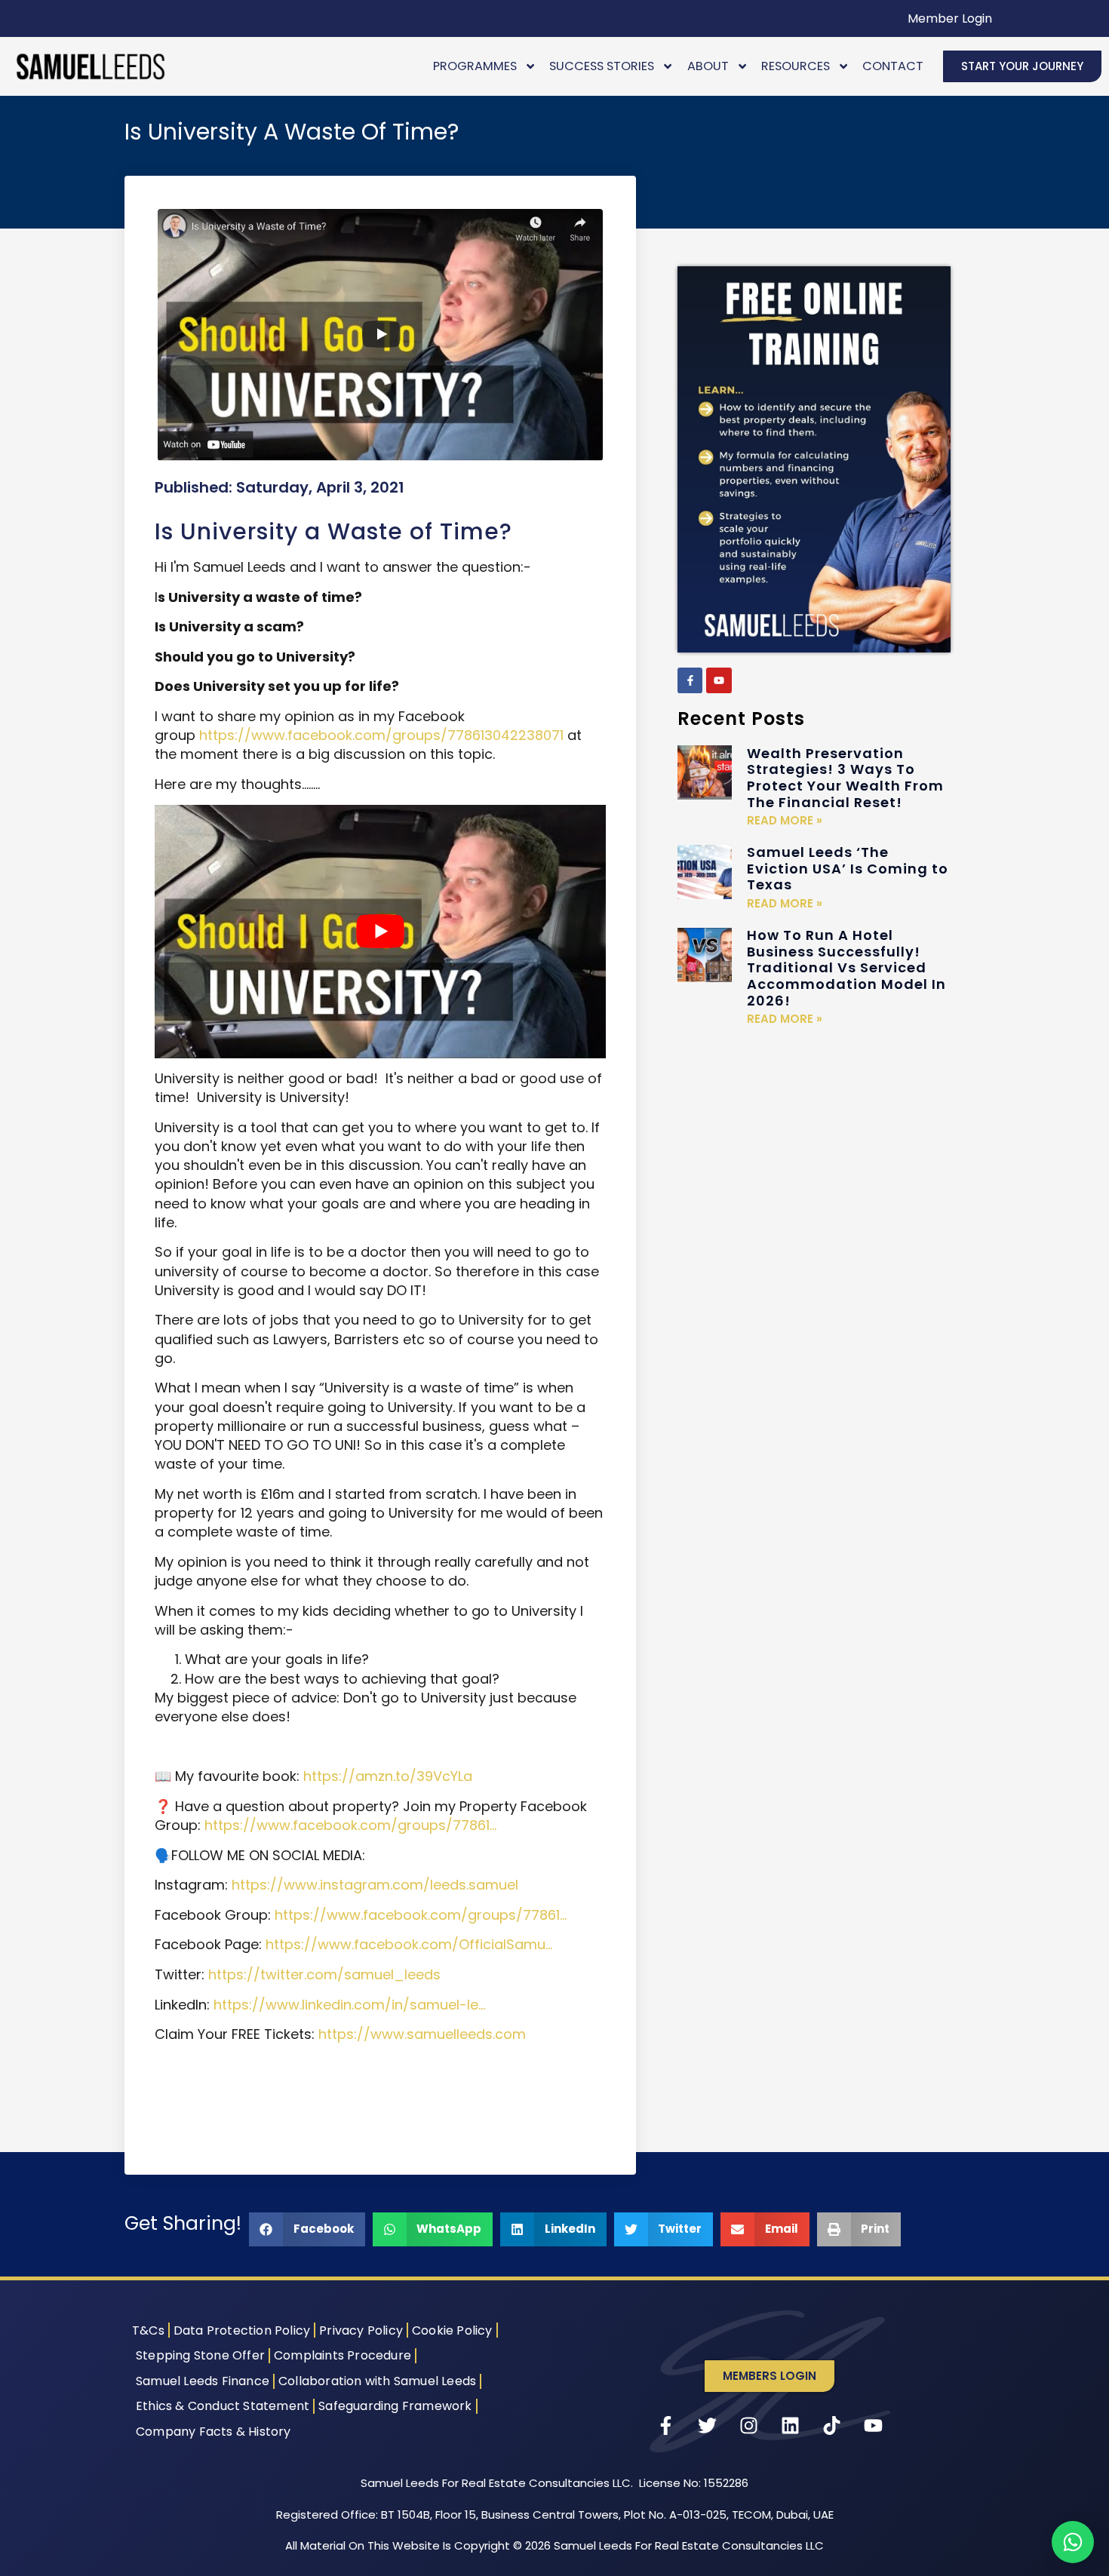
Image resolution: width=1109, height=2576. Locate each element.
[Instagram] (749, 2426)
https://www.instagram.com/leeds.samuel (375, 1885)
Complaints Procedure (343, 2355)
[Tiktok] (832, 2426)
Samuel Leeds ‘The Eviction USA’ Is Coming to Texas (848, 868)
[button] (307, 2229)
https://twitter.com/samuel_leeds (324, 1974)
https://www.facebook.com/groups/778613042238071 (381, 735)
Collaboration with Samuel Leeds (377, 2381)
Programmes (475, 66)
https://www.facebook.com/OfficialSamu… (409, 1944)
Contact (893, 66)
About (708, 66)
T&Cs (148, 2330)
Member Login (950, 18)
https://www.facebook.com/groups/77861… (350, 1825)
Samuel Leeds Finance (203, 2381)
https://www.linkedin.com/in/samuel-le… (349, 2005)
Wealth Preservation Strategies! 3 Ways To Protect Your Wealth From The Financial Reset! (845, 778)
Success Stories (602, 66)
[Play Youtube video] (380, 932)
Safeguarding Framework (395, 2406)
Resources (796, 66)
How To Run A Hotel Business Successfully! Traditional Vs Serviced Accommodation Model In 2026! (846, 967)
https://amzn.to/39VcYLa (388, 1776)
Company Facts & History (214, 2432)
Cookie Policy (452, 2330)
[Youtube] (719, 680)
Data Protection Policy (242, 2330)
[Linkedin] (791, 2426)
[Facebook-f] (690, 680)
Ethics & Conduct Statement (223, 2406)
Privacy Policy (361, 2330)
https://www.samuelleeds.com (422, 2034)
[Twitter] (708, 2426)
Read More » (785, 820)
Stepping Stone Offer (200, 2355)
